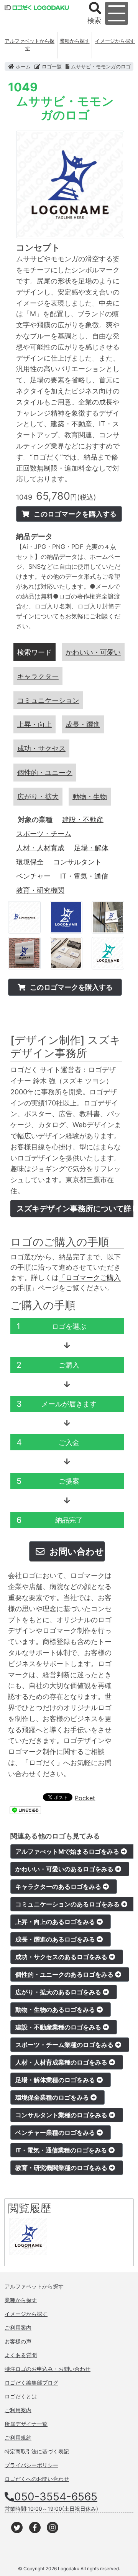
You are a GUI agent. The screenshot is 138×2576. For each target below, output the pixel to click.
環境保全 (30, 862)
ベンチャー (33, 876)
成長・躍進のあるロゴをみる (56, 1939)
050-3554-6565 (56, 2497)
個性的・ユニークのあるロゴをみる (65, 1974)
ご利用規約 (18, 2438)
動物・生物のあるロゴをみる (56, 2010)
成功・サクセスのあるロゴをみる (62, 1957)
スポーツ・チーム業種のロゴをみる (65, 2045)
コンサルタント (77, 862)
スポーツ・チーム (44, 834)
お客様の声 (18, 2341)
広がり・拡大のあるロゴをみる (59, 1992)
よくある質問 (21, 2355)
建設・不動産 (83, 820)
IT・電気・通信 (84, 876)
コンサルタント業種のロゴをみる (62, 2115)
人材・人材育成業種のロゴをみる (62, 2062)
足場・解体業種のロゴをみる (56, 2080)
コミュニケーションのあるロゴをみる (68, 1904)
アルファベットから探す (30, 45)
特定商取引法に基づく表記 (37, 2451)
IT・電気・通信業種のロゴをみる (62, 2150)
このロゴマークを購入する (74, 514)
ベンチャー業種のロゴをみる (56, 2133)
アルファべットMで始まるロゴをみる (68, 1851)
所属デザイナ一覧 (26, 2424)
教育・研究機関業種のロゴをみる (62, 2168)
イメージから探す (115, 41)
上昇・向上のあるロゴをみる (56, 1922)
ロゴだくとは (21, 2396)
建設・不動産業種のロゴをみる (59, 2027)
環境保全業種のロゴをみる (53, 2097)
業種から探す (75, 41)
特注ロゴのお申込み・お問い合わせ (48, 2369)
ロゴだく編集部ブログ (31, 2383)
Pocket (85, 1798)
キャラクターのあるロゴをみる (59, 1887)
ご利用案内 (18, 2328)
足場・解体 (91, 848)
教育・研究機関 (40, 890)
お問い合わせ (76, 1551)
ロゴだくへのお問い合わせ (37, 2479)
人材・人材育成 (40, 848)
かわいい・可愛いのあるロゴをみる (65, 1869)
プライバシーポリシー (31, 2465)
